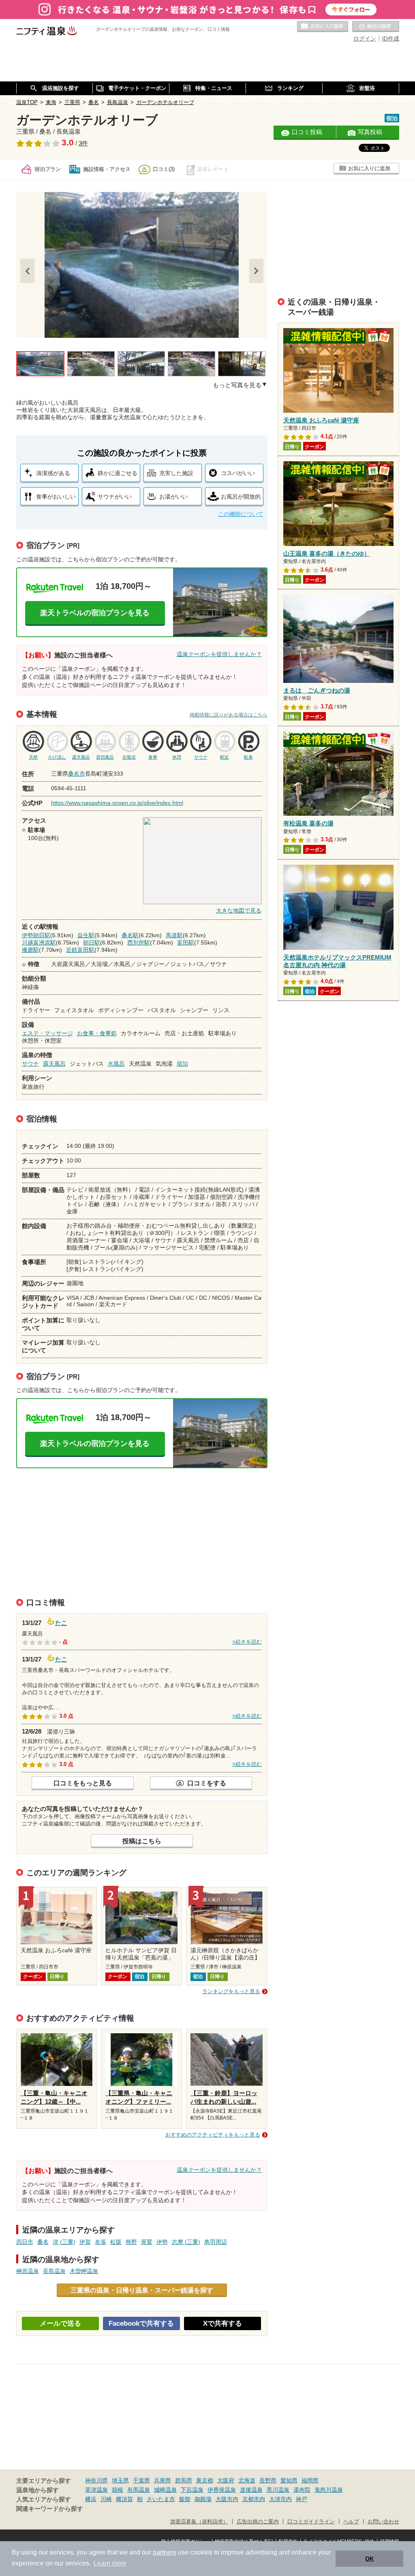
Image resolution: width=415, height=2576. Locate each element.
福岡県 (310, 2480)
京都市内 (254, 2499)
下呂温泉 (192, 2490)
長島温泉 (54, 2271)
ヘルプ (351, 2522)
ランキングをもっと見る (231, 1991)
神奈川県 (96, 2480)
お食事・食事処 (97, 1033)
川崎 (106, 2499)
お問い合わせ (383, 2522)
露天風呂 (54, 1064)
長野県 (268, 2480)
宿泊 (182, 1064)
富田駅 (186, 943)
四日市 (25, 2242)
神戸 (302, 2499)
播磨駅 (30, 950)
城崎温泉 (165, 2490)
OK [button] (369, 2559)
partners (165, 2552)
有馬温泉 (139, 2490)
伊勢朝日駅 (36, 935)
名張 (101, 2242)
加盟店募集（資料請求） (199, 2522)
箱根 (118, 2490)
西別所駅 (139, 943)
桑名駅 (130, 935)
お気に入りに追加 (369, 168)
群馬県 (184, 2480)
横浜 (91, 2499)
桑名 (43, 2242)
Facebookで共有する (141, 2323)
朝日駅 (92, 943)
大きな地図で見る (239, 911)
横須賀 (124, 2499)
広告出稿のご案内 (258, 2522)
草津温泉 (96, 2490)
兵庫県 (163, 2480)
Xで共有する (222, 2323)
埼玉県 (120, 2480)
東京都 (205, 2480)
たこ (61, 1622)
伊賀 (85, 2242)
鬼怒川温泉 (329, 2490)
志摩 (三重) (186, 2242)
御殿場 (203, 2499)
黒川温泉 (278, 2490)
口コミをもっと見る (83, 1783)
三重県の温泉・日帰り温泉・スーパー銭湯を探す (142, 2290)
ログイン (365, 38)
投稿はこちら (142, 1841)
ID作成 (391, 38)
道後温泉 (251, 2490)
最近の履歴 (376, 27)
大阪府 (226, 2480)
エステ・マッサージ (47, 1033)
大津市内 (280, 2499)
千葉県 (141, 2480)
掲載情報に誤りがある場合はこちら (229, 715)
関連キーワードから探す (50, 2509)
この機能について (241, 514)
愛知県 (289, 2480)
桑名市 (77, 774)
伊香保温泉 (222, 2490)
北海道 (247, 2480)
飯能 (185, 2499)
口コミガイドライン (311, 2522)
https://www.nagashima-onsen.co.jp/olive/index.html (117, 803)
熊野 (131, 2242)
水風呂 (116, 1064)
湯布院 (302, 2490)
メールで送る (60, 2323)
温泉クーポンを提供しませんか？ (219, 654)
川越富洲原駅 (39, 943)
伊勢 (162, 2242)
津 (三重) (64, 2242)
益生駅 (86, 935)
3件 (83, 143)
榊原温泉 (28, 2271)
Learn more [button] (110, 2563)
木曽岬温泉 (84, 2271)
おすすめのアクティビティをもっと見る (213, 2135)
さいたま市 (161, 2499)
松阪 (116, 2242)
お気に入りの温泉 (323, 27)
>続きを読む (247, 1642)
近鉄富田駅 (80, 950)
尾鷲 (147, 2242)
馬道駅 (174, 935)
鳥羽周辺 (216, 2242)
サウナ (30, 1064)
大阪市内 (227, 2499)
